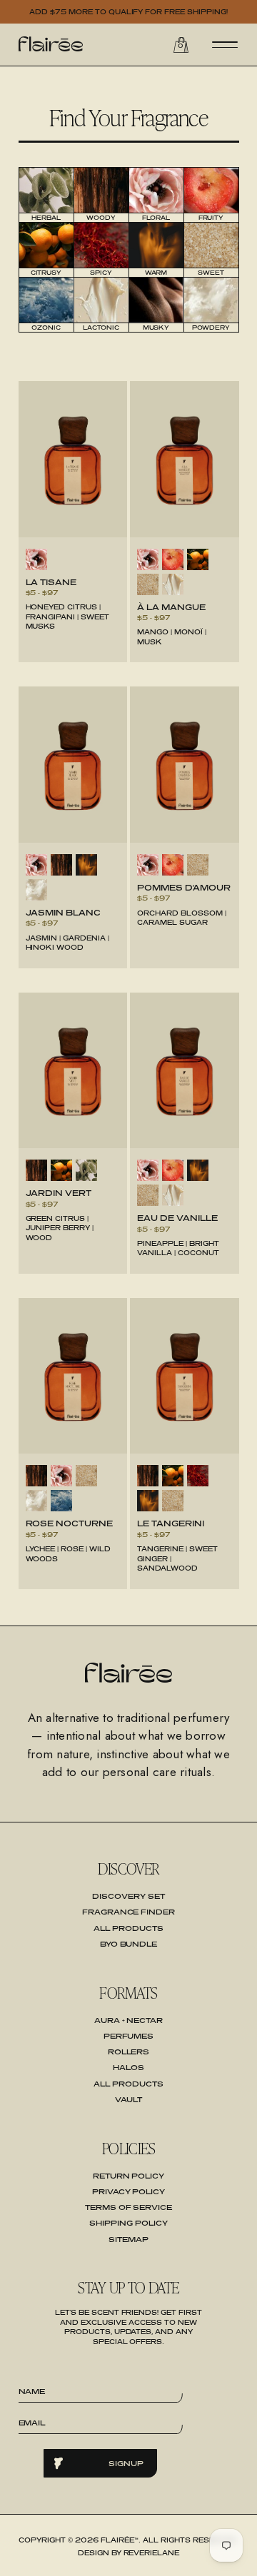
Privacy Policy (129, 2191)
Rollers (129, 2052)
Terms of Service (129, 2207)
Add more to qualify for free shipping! (129, 12)
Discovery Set (128, 1896)
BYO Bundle (129, 1944)
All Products (128, 1928)
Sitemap (128, 2239)
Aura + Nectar (129, 2020)
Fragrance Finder (129, 1912)
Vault (129, 2099)
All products (128, 2084)
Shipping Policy (128, 2223)
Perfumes (129, 2036)
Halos (128, 2067)
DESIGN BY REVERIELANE (129, 2553)
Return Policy (129, 2176)
